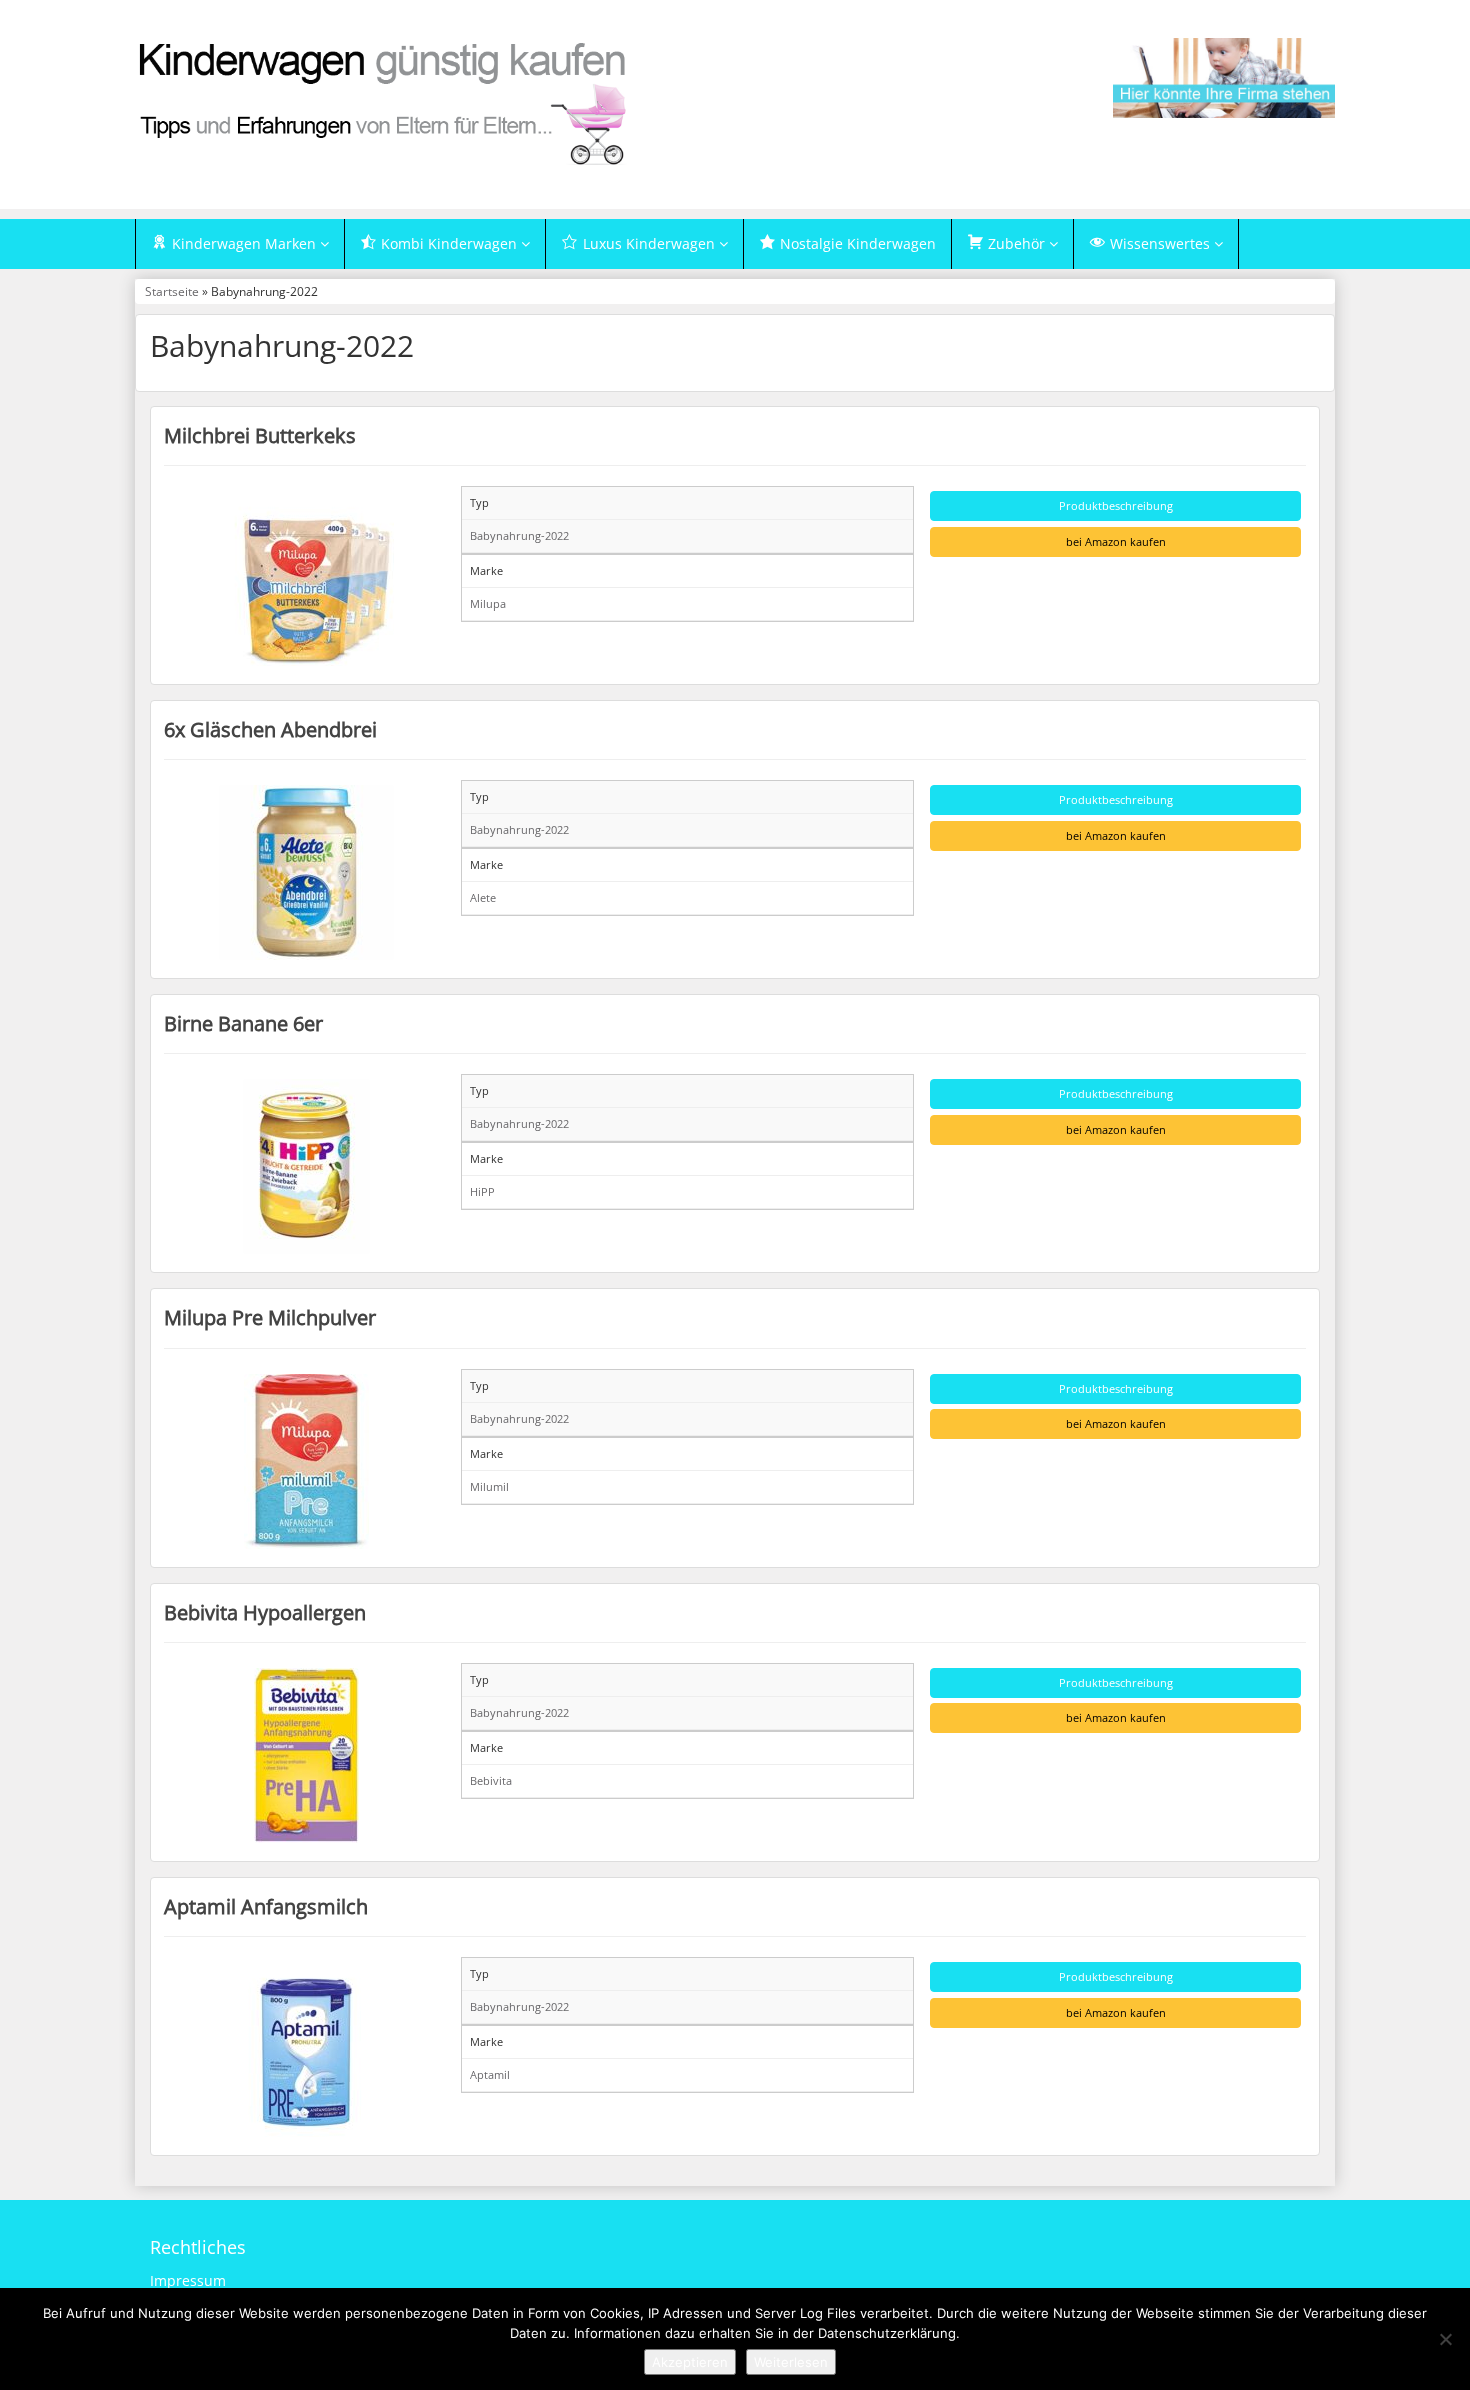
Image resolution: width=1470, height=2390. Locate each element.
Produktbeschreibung (1116, 505)
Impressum (188, 2280)
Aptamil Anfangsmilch (266, 1906)
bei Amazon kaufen (1116, 541)
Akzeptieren (690, 2362)
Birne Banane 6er (243, 1023)
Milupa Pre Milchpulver (270, 1317)
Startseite (172, 291)
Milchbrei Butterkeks (260, 435)
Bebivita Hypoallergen (265, 1612)
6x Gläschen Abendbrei (270, 729)
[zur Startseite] (385, 102)
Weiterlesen (791, 2362)
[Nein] (1445, 2339)
